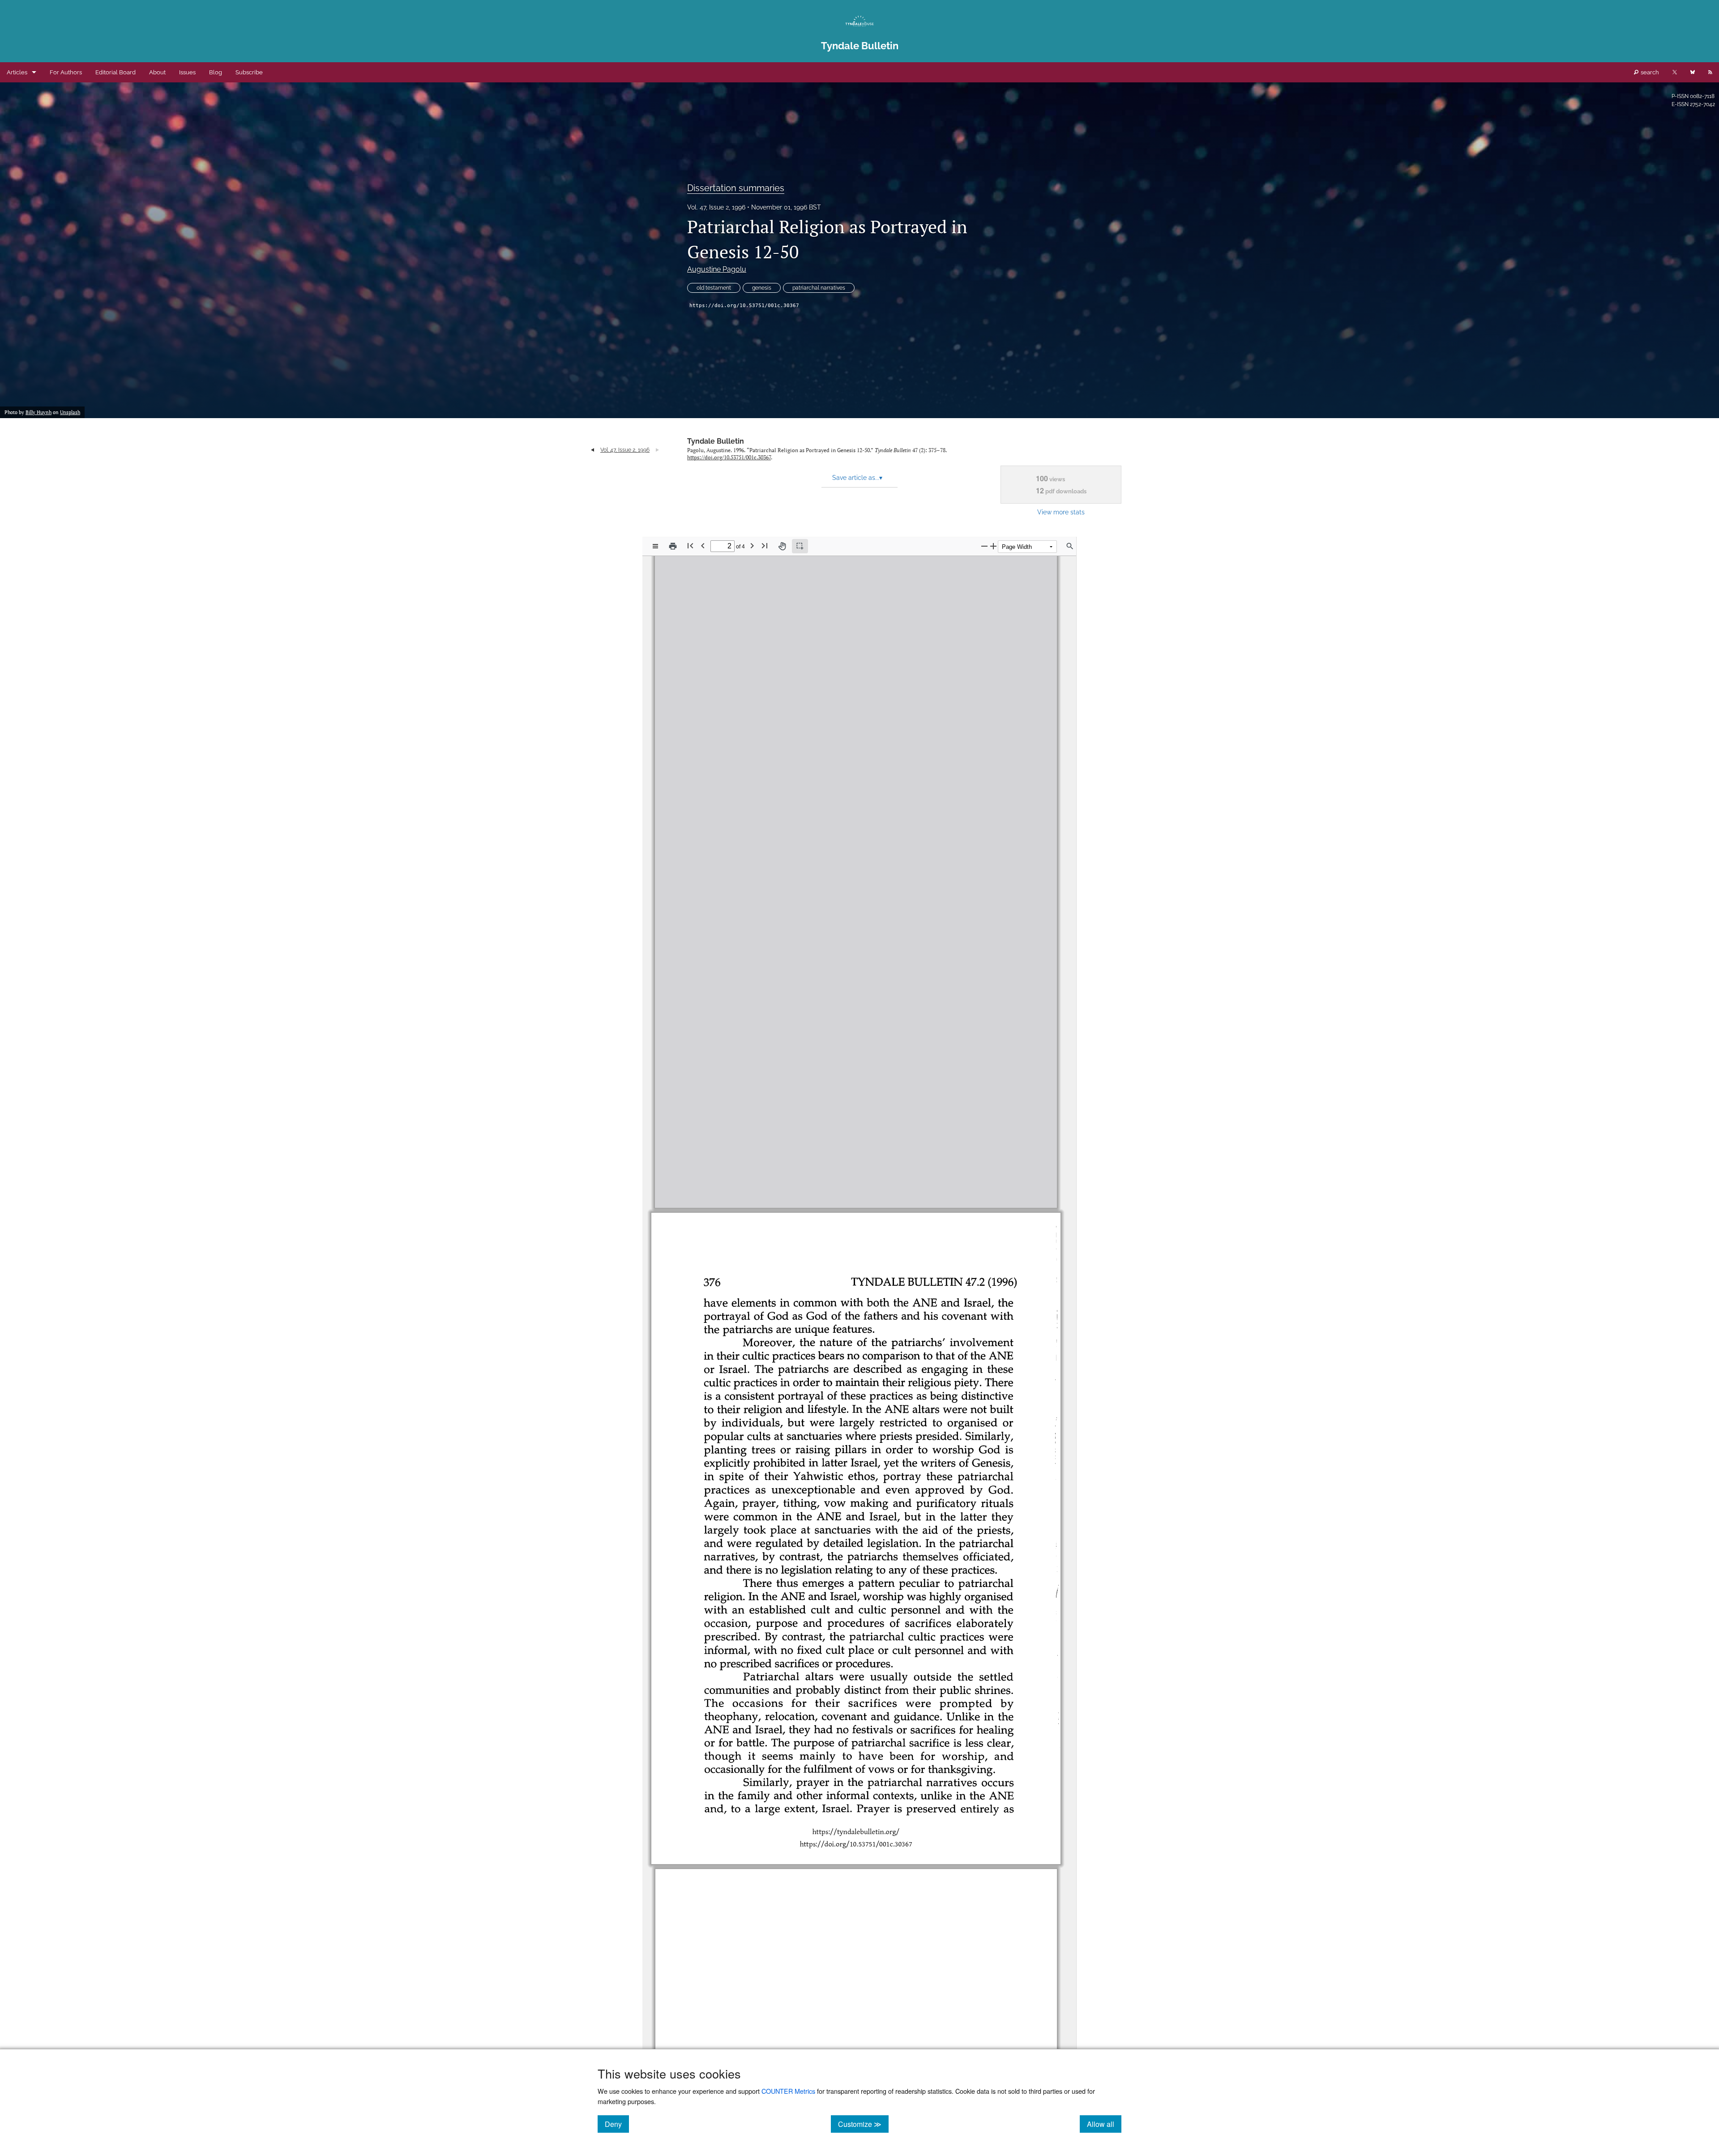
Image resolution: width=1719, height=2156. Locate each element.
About (157, 72)
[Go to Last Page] (765, 545)
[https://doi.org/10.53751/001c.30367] (856, 1187)
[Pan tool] (782, 546)
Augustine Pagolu (717, 269)
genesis (762, 288)
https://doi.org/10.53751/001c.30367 (744, 306)
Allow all (1104, 2124)
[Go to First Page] (690, 545)
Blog (216, 72)
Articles (17, 72)
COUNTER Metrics (788, 2091)
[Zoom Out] (984, 546)
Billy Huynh (38, 412)
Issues (187, 72)
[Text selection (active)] (800, 546)
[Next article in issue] (657, 450)
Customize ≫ (863, 2124)
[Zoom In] (993, 546)
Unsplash (70, 412)
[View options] (655, 546)
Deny (617, 2124)
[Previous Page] (703, 545)
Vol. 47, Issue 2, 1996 (716, 207)
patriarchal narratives (819, 288)
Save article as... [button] (857, 478)
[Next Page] (752, 545)
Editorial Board (115, 72)
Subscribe (249, 72)
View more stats (1061, 512)
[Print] (673, 546)
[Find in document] (1070, 546)
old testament (714, 288)
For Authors (66, 72)
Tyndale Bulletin (716, 441)
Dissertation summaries (736, 188)
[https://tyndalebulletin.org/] (856, 1175)
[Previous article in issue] (592, 450)
